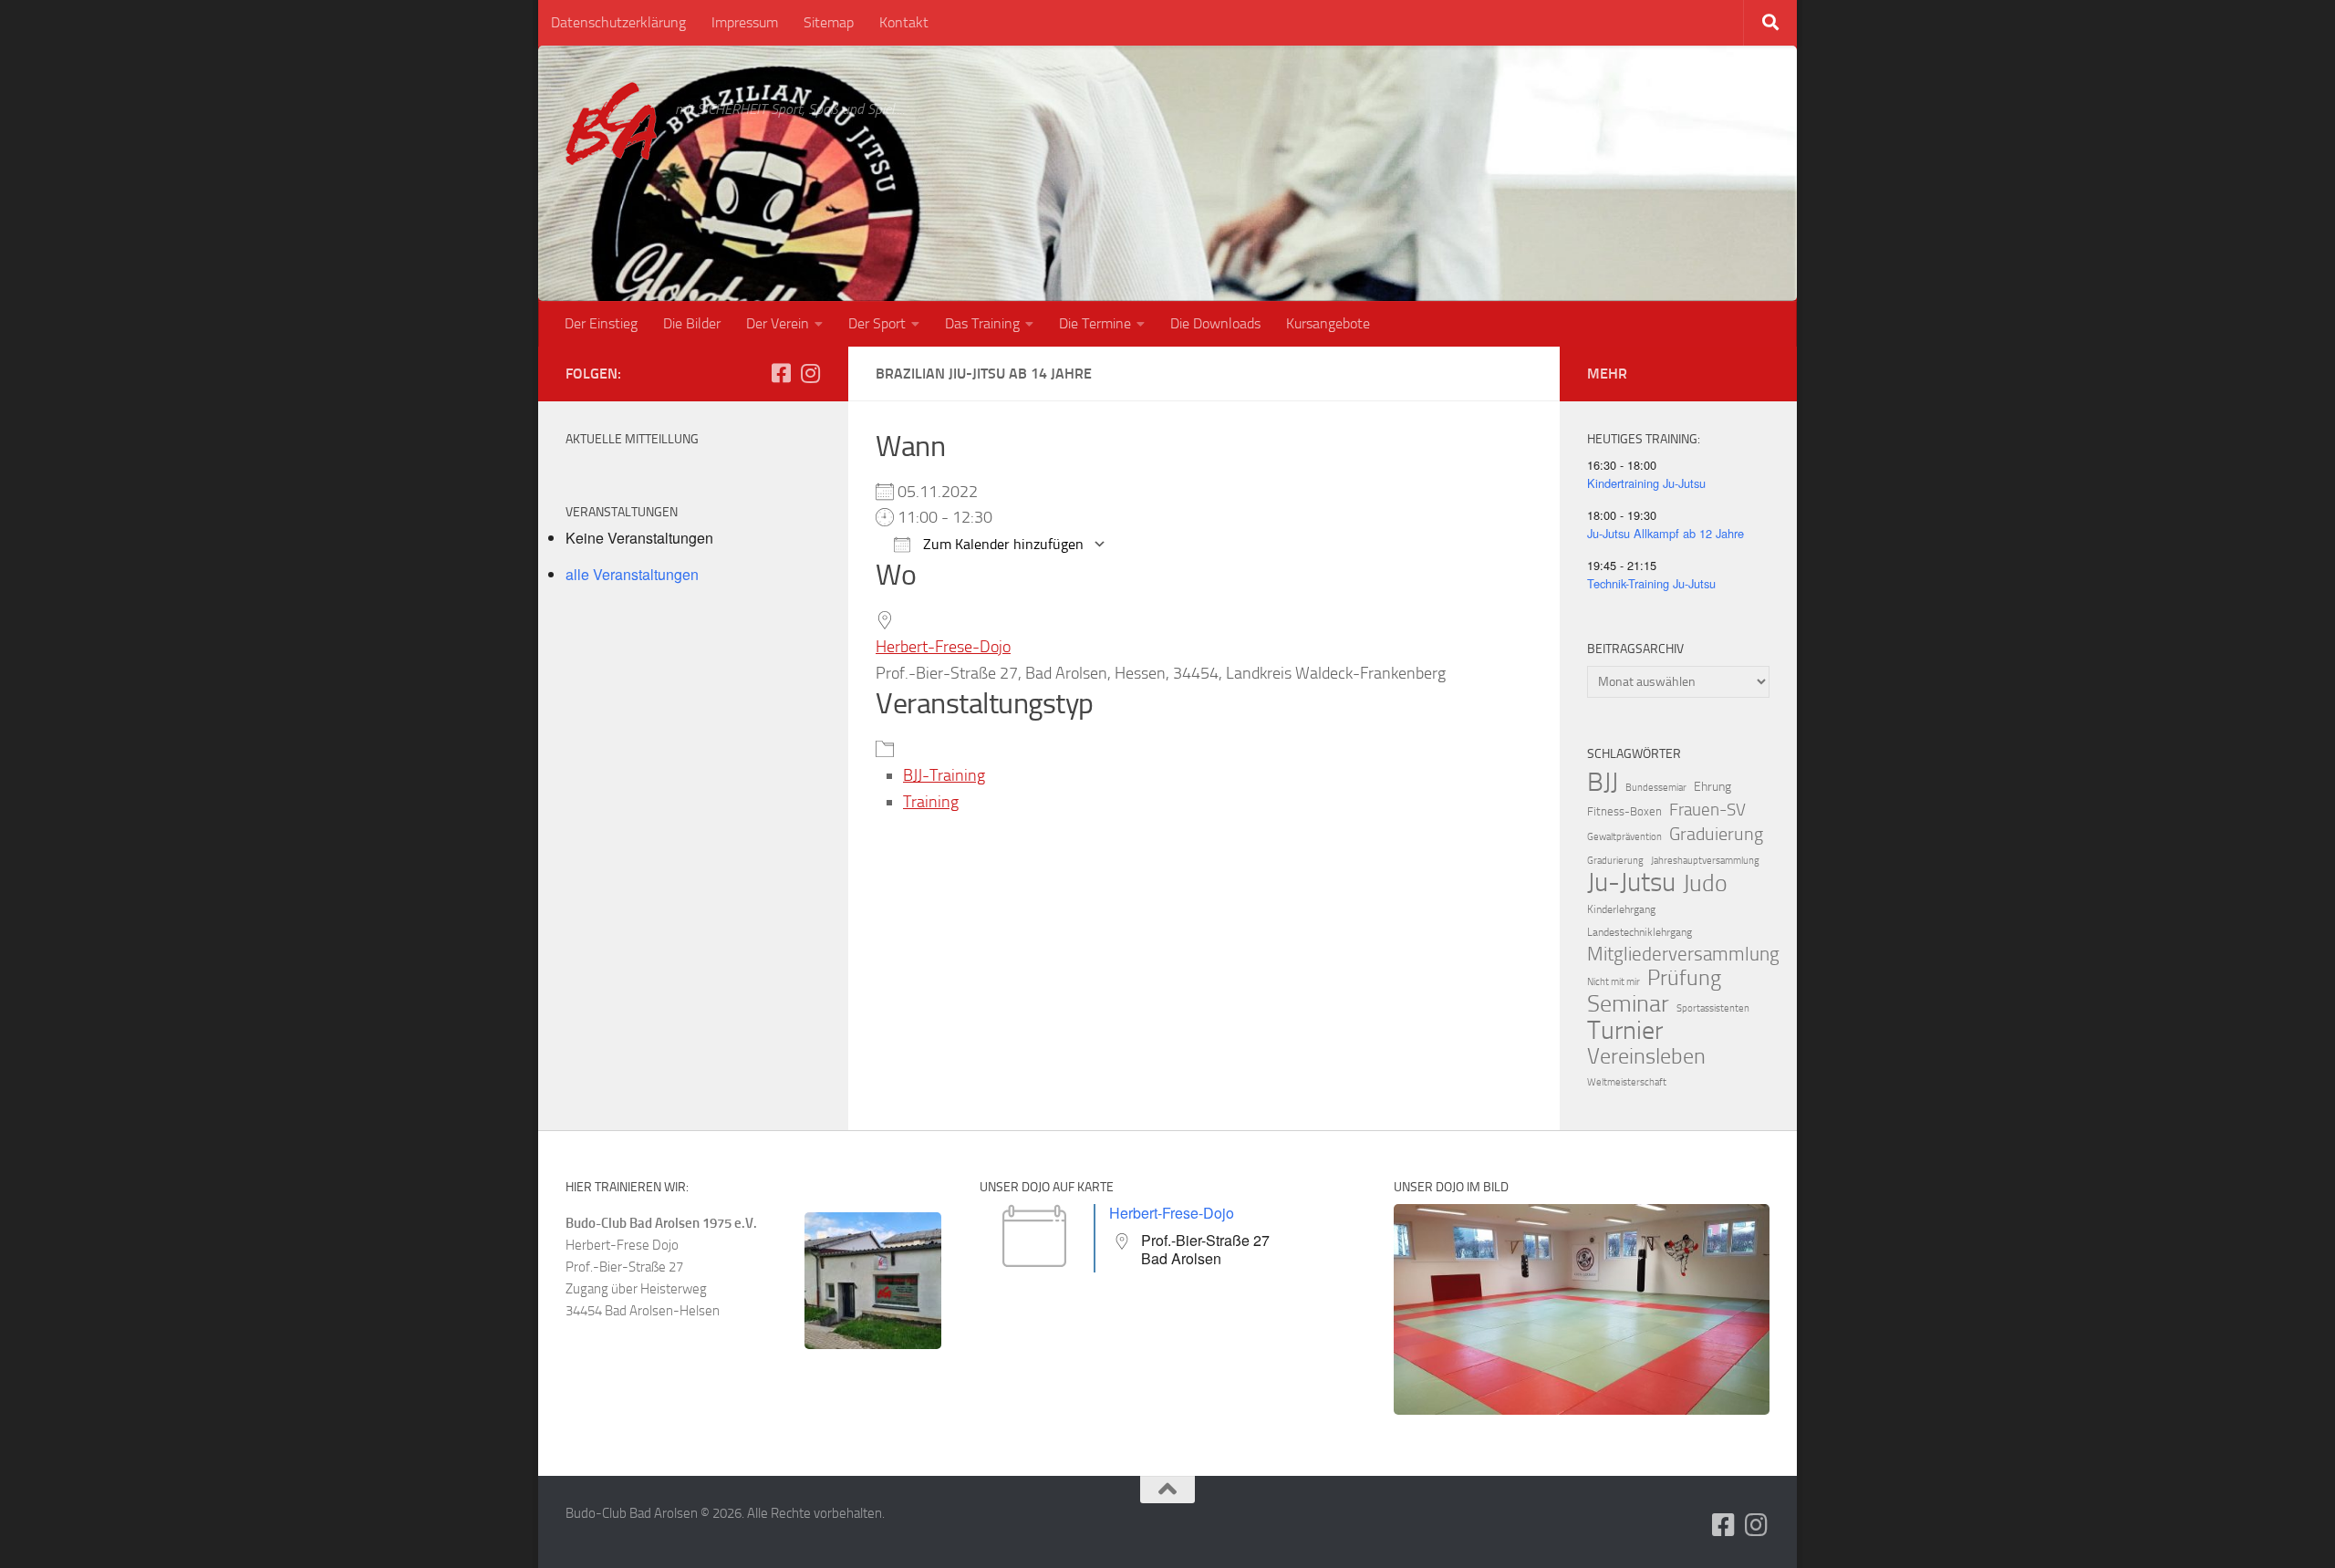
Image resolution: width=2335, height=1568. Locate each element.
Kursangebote (1328, 323)
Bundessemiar (1656, 788)
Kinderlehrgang (1621, 909)
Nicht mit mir (1614, 982)
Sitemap (829, 22)
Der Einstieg (601, 323)
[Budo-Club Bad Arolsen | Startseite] (611, 124)
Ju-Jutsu (1631, 883)
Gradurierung (1615, 861)
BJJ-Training (944, 775)
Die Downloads (1215, 323)
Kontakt (904, 22)
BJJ (1603, 782)
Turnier (1625, 1031)
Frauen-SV (1707, 810)
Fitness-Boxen (1624, 811)
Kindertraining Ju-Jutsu (1646, 483)
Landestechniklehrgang (1640, 932)
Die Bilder (692, 323)
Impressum (745, 22)
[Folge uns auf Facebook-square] (781, 373)
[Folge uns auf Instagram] (810, 373)
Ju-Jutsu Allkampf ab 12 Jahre (1666, 533)
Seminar (1628, 1004)
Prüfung (1684, 978)
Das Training (982, 323)
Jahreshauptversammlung (1705, 861)
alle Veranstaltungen (632, 574)
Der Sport (877, 323)
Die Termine (1095, 323)
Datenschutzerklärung (618, 22)
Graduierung (1716, 834)
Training (931, 802)
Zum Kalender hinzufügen (1001, 544)
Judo (1705, 884)
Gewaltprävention (1624, 837)
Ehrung (1712, 787)
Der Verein (778, 323)
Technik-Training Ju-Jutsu (1651, 583)
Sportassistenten (1713, 1008)
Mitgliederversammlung (1683, 954)
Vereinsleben (1646, 1056)
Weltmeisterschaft (1627, 1082)
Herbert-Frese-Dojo (943, 647)
